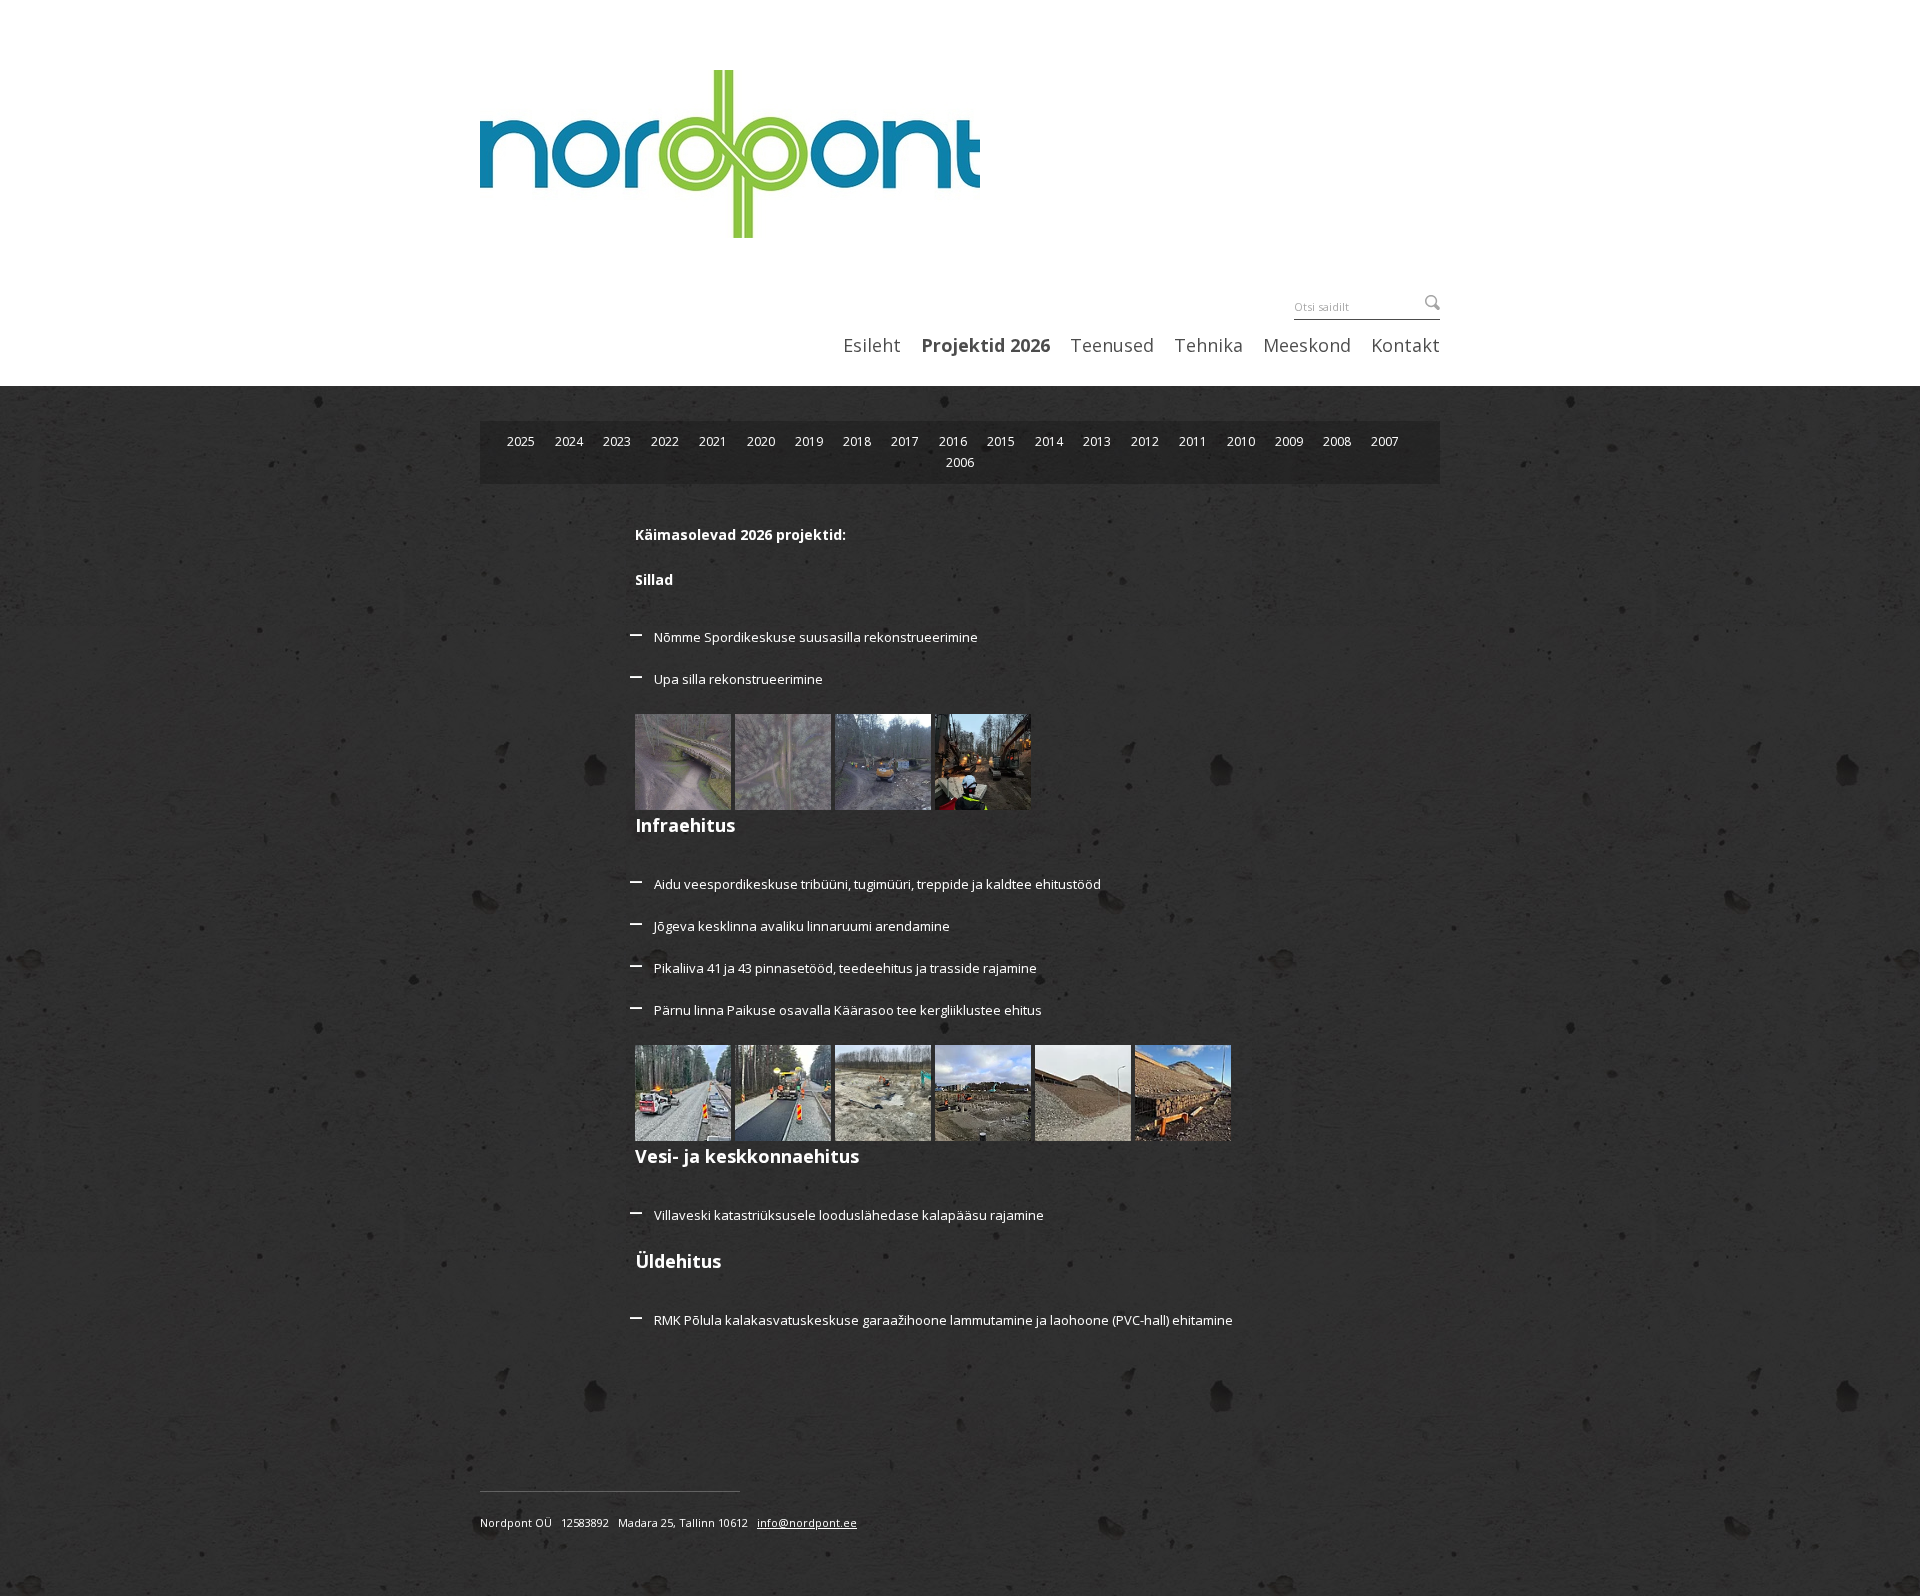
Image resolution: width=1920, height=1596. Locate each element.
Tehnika (1208, 346)
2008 (1337, 441)
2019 (809, 441)
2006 (960, 462)
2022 (665, 441)
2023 (617, 441)
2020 (761, 441)
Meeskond (1307, 346)
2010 (1241, 441)
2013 (1097, 441)
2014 (1049, 441)
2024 (569, 441)
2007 (1385, 441)
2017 (905, 441)
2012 (1145, 441)
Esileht (872, 346)
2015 (1001, 441)
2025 (521, 441)
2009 (1289, 441)
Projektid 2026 (985, 346)
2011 (1193, 441)
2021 (713, 441)
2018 (857, 441)
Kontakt (1405, 346)
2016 (953, 441)
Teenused (1112, 346)
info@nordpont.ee (807, 1522)
